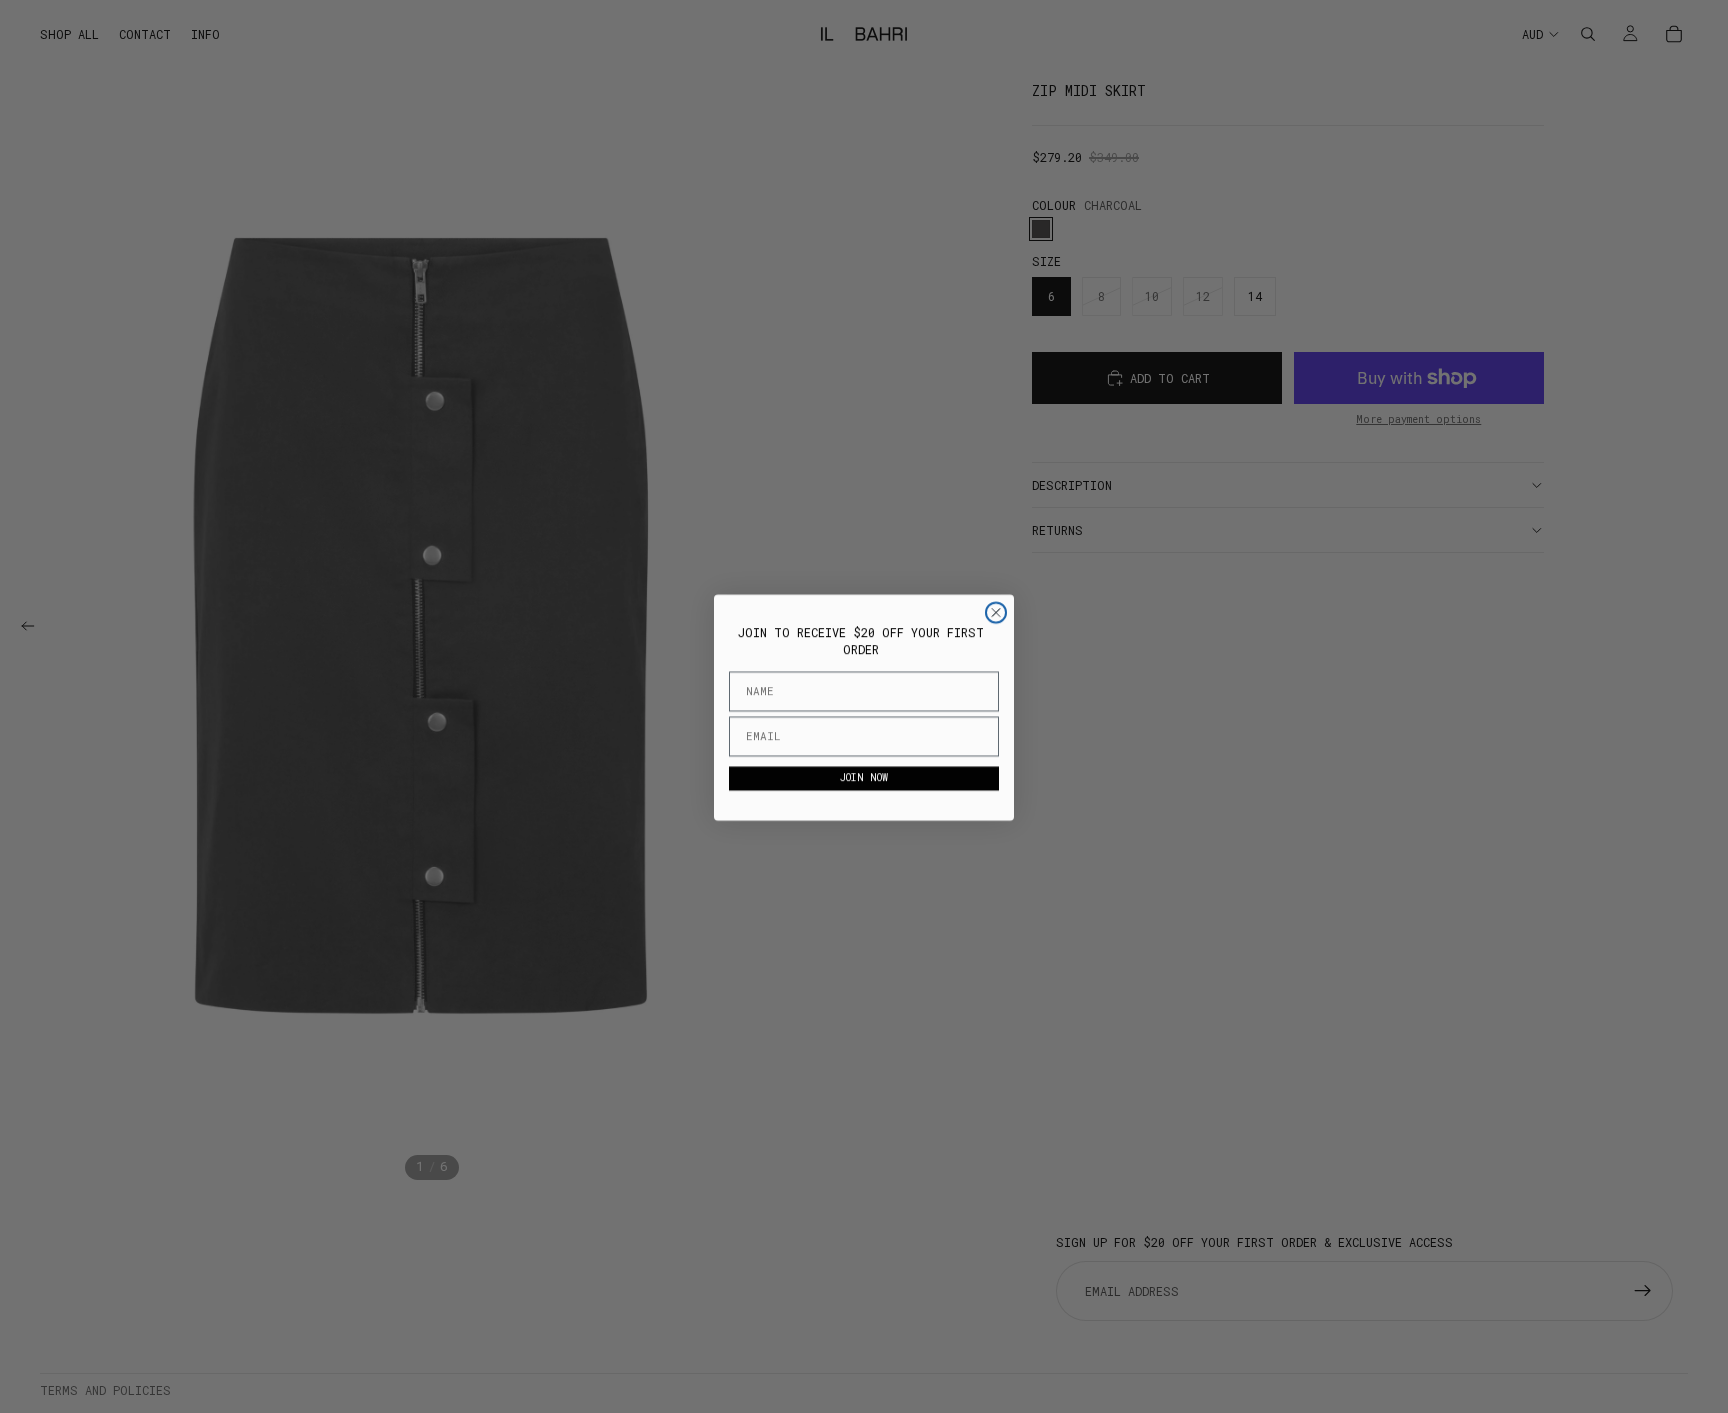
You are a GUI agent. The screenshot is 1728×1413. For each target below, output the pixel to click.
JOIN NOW (864, 777)
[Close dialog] (996, 612)
